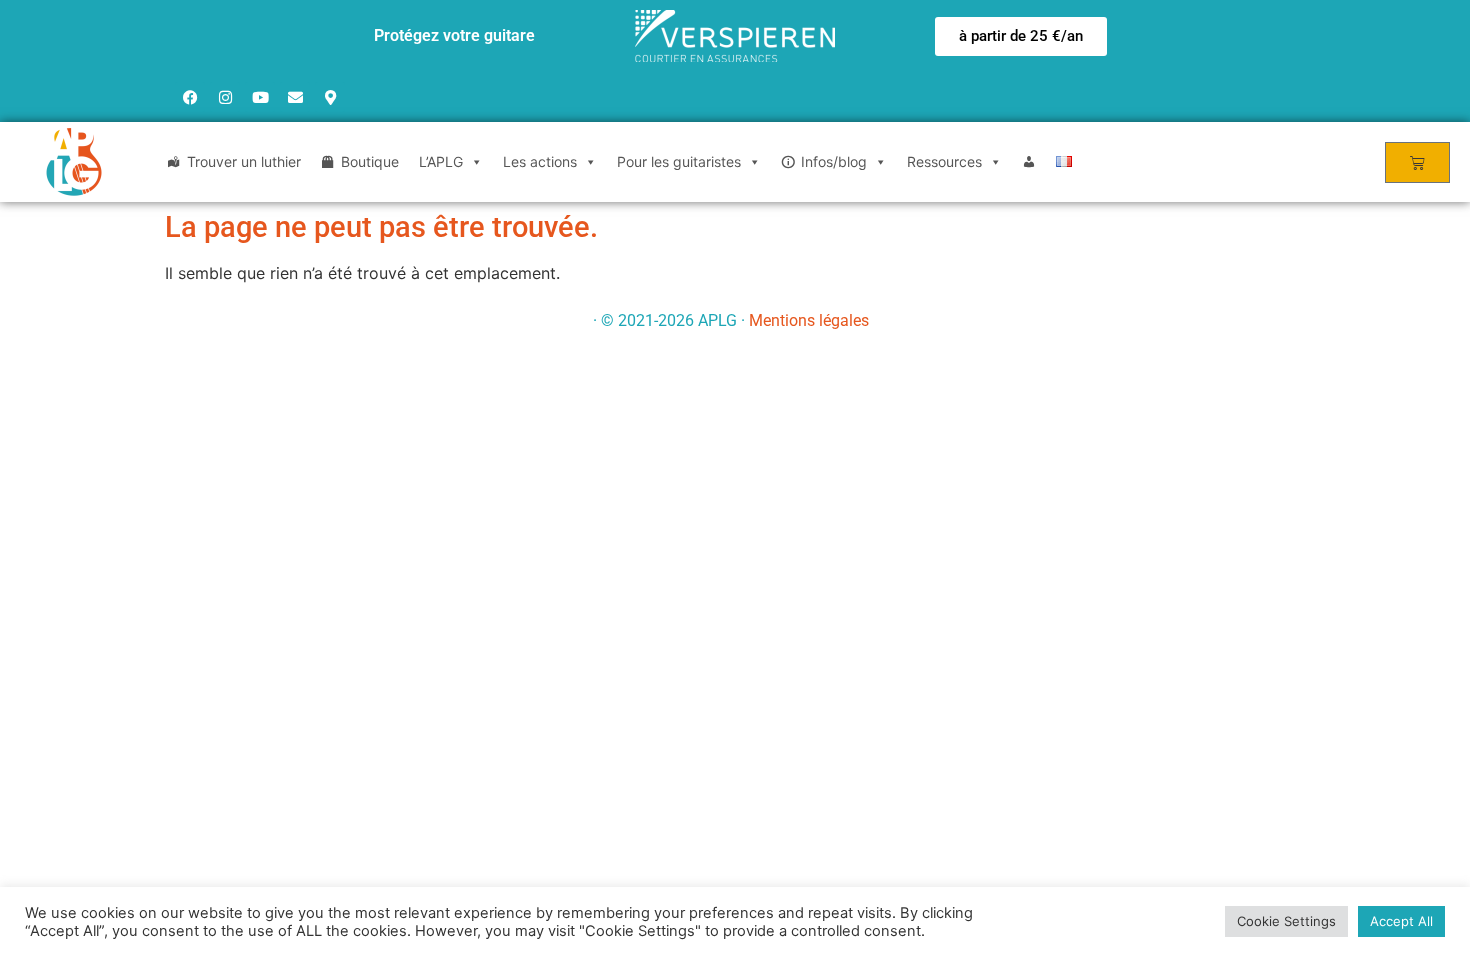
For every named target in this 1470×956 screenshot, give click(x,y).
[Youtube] (260, 97)
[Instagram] (225, 97)
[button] (1021, 36)
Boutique (370, 161)
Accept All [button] (1401, 921)
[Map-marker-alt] (330, 97)
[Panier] (1417, 162)
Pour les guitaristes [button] (679, 161)
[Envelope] (295, 97)
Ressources (944, 161)
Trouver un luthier (244, 161)
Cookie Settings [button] (1286, 921)
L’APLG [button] (441, 161)
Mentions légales (809, 320)
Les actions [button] (540, 161)
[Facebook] (190, 97)
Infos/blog (834, 161)
